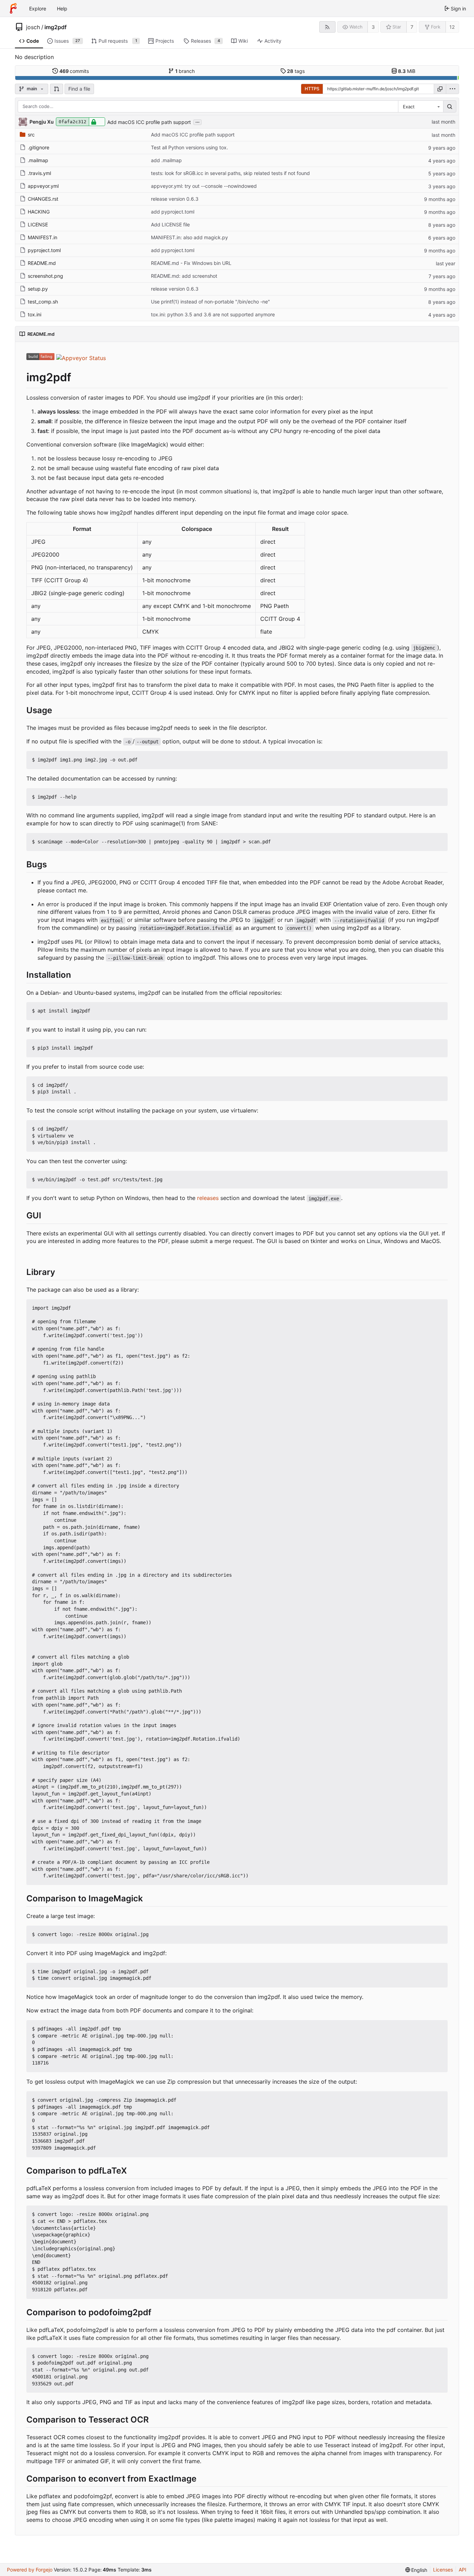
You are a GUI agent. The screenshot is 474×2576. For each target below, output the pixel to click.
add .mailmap (166, 160)
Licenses (443, 2570)
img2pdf (56, 27)
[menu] (452, 89)
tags (296, 71)
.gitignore (39, 147)
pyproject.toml (44, 250)
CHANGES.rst (43, 199)
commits (74, 71)
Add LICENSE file (170, 224)
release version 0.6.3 (175, 199)
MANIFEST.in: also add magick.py (189, 237)
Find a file (79, 89)
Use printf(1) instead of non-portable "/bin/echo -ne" (210, 302)
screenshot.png (45, 276)
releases (208, 1198)
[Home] (13, 8)
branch (185, 71)
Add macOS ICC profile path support (149, 122)
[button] (57, 89)
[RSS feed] (327, 27)
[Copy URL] (440, 89)
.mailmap (38, 160)
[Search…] (450, 107)
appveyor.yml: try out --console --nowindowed (204, 186)
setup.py (38, 289)
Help (62, 9)
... (197, 122)
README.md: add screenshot (184, 276)
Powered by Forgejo (30, 2570)
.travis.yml (39, 173)
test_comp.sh (43, 302)
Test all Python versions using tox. (189, 147)
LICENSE (38, 224)
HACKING (39, 212)
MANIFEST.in (43, 237)
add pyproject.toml (173, 212)
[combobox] (421, 107)
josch (33, 27)
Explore (38, 9)
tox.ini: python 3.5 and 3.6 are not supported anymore (213, 314)
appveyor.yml (43, 186)
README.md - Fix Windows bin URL (191, 263)
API (463, 2570)
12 (452, 27)
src (31, 135)
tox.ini (35, 314)
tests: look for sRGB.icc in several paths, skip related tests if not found (230, 173)
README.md (42, 263)
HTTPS (312, 89)
